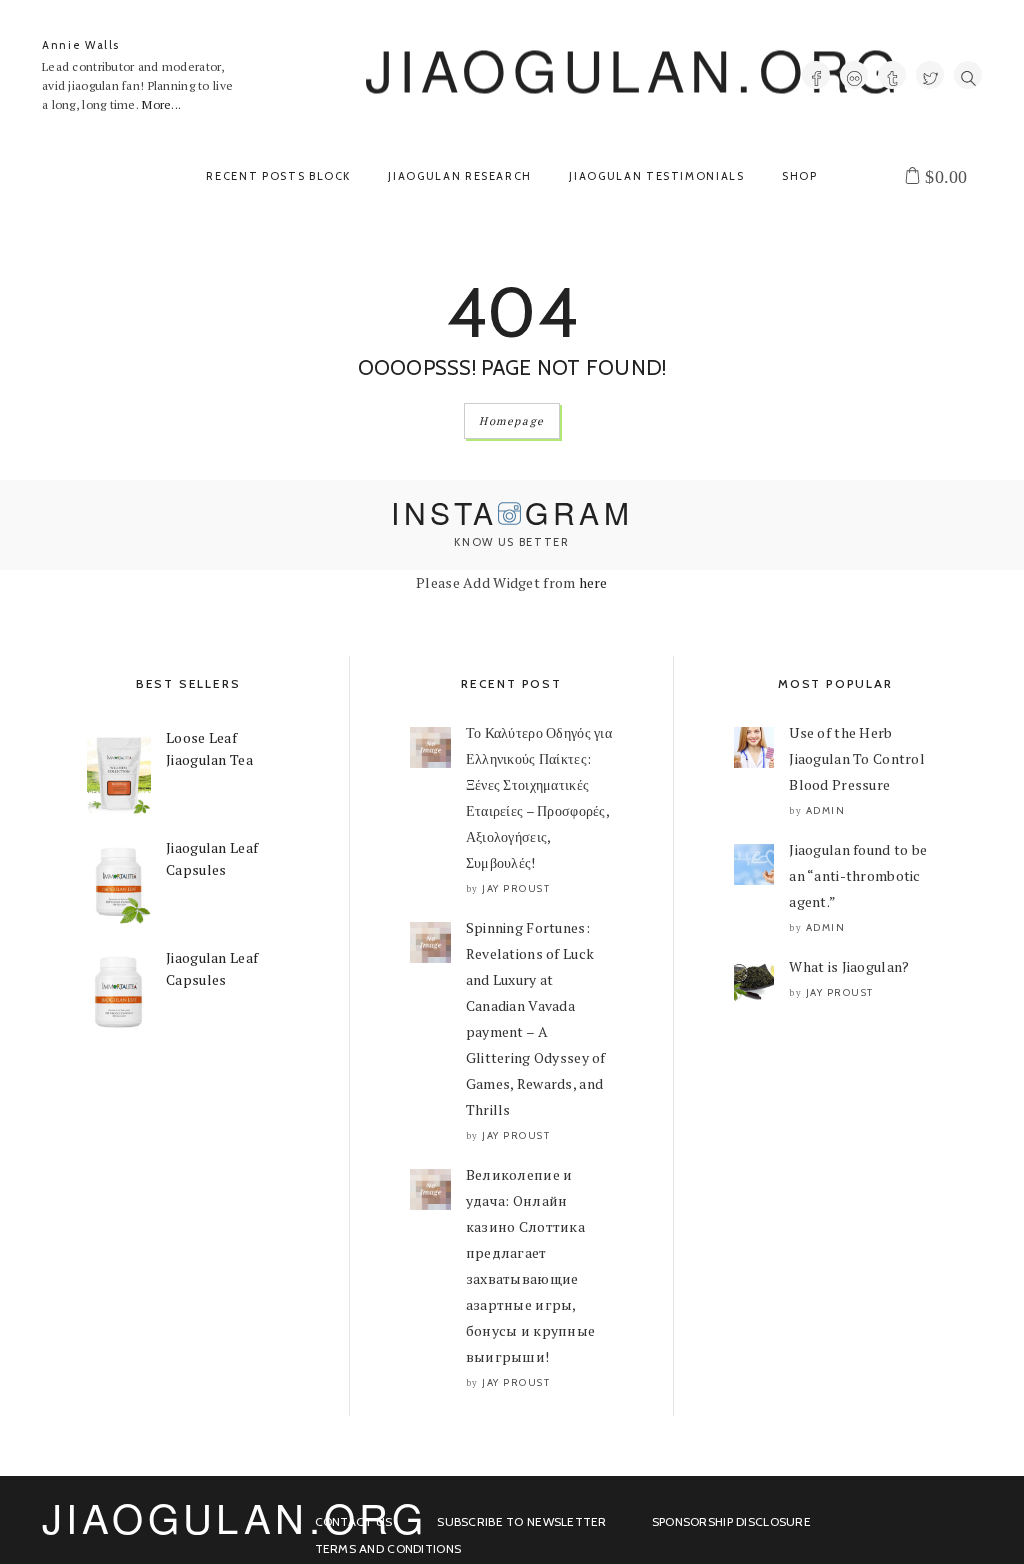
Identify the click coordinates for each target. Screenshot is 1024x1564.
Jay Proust (516, 888)
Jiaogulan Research (460, 176)
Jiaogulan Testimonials (656, 176)
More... (161, 104)
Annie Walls (81, 45)
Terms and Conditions (388, 1548)
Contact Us (354, 1521)
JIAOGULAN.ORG (634, 69)
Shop (800, 176)
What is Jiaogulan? (849, 966)
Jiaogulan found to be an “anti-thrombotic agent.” (858, 875)
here (593, 582)
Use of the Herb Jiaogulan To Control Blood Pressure (857, 758)
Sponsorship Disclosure (731, 1521)
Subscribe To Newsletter (521, 1521)
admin (826, 810)
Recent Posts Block (278, 176)
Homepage (512, 421)
